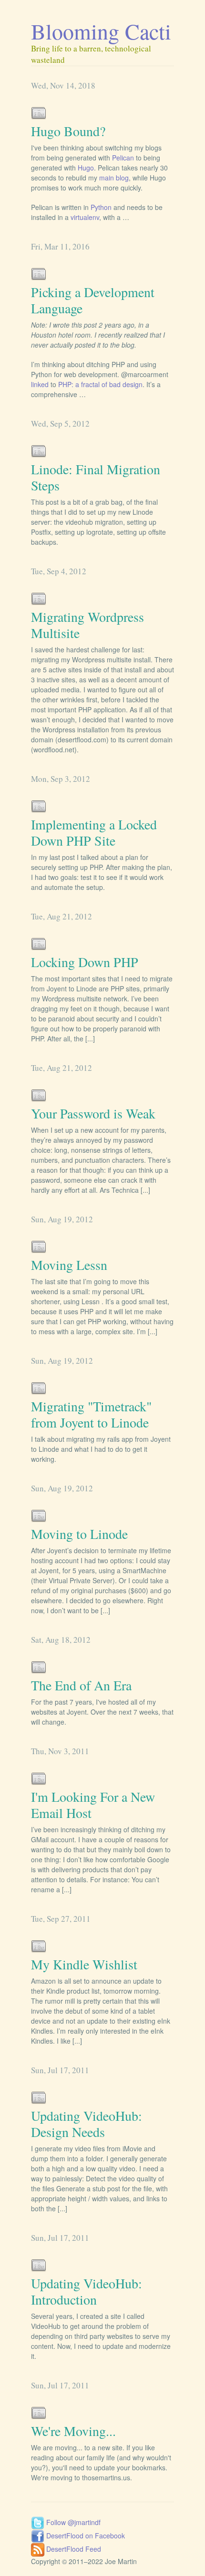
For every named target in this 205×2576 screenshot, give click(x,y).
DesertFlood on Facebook (85, 2536)
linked (40, 384)
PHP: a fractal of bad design (100, 384)
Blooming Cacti (101, 31)
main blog (114, 178)
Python (101, 207)
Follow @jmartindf (72, 2522)
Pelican (123, 158)
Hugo (86, 168)
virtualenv (85, 217)
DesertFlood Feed (73, 2549)
